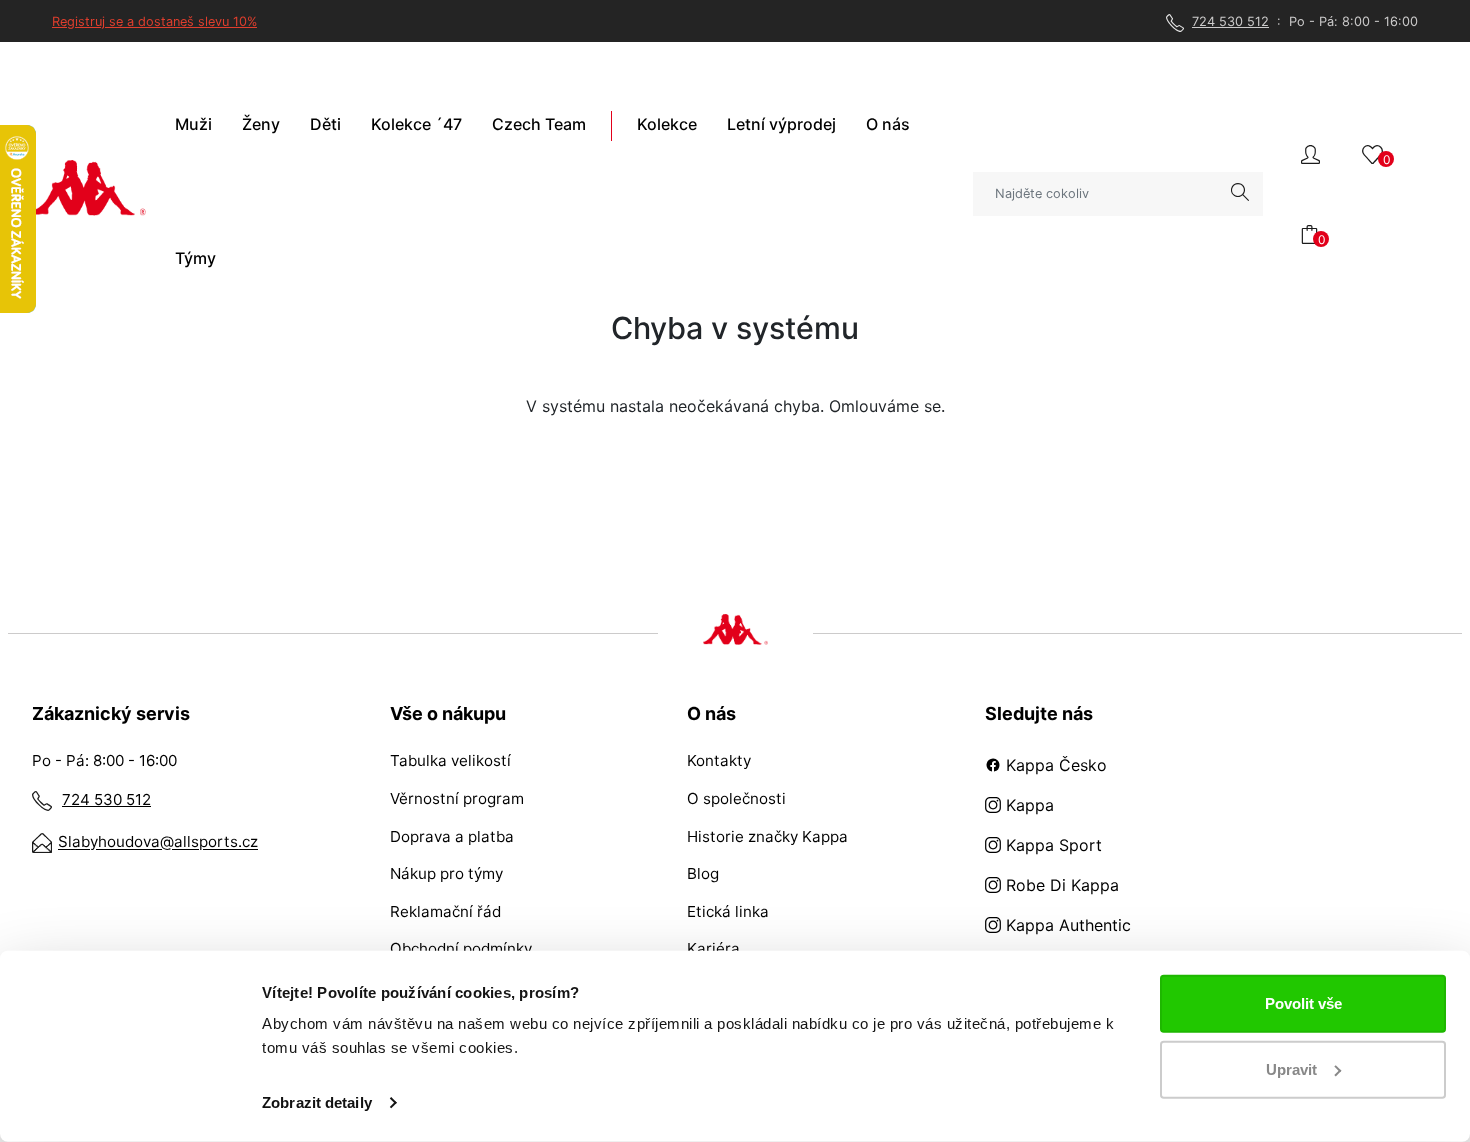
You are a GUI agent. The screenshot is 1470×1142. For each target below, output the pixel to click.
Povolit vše (1303, 1003)
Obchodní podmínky (461, 948)
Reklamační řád (445, 911)
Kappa (1027, 805)
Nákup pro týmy (446, 873)
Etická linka (728, 911)
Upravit (1291, 1068)
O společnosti (736, 798)
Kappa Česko (1054, 765)
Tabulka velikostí (450, 760)
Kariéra (713, 948)
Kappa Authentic (1066, 925)
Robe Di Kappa (1060, 885)
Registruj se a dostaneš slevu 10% (154, 21)
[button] (1310, 152)
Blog (703, 873)
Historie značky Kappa (767, 836)
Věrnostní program (457, 798)
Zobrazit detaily (317, 1102)
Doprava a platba (452, 836)
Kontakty (719, 760)
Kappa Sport (1051, 845)
